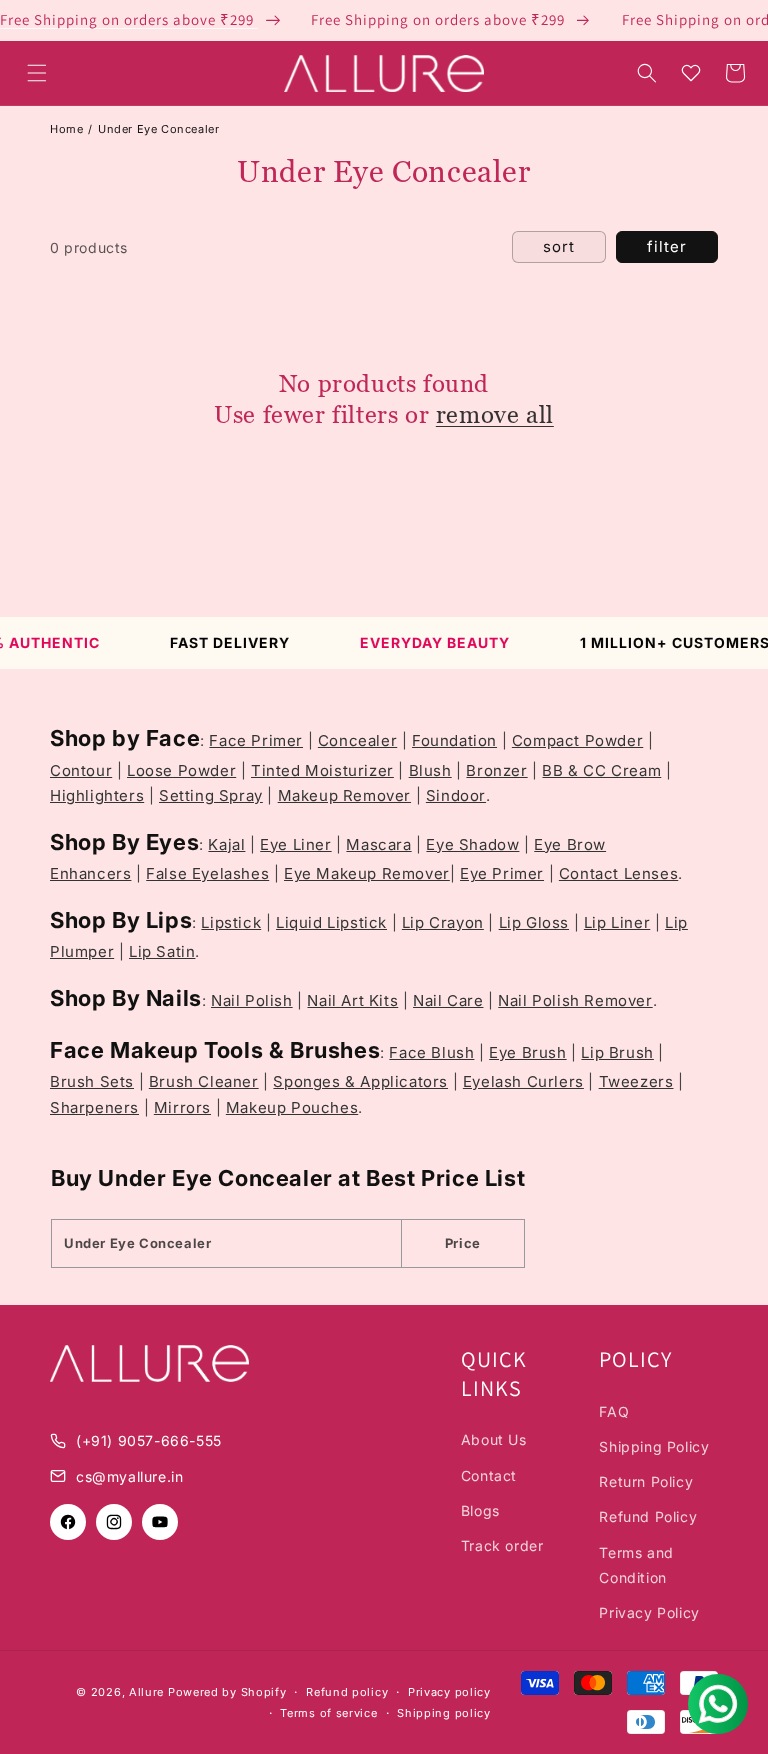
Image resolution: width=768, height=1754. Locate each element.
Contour (81, 770)
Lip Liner (617, 922)
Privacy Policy (649, 1612)
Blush (430, 770)
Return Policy (646, 1481)
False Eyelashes (207, 873)
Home (66, 129)
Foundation (454, 740)
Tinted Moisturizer (322, 770)
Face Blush (431, 1052)
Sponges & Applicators (360, 1081)
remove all (495, 414)
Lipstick (231, 922)
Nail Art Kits (352, 1000)
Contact (489, 1475)
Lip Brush (617, 1052)
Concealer (357, 740)
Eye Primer (502, 873)
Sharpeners (94, 1107)
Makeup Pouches (292, 1107)
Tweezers (636, 1081)
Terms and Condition (636, 1565)
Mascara (378, 844)
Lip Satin (162, 951)
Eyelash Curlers (523, 1081)
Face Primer (256, 740)
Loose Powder (181, 770)
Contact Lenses (618, 873)
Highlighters (97, 795)
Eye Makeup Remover (367, 873)
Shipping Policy (654, 1446)
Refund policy (347, 1692)
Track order (502, 1545)
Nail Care (448, 1000)
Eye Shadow (472, 844)
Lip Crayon (443, 922)
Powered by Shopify (227, 1692)
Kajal (226, 844)
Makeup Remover (344, 795)
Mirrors (182, 1107)
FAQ (614, 1411)
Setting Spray (211, 795)
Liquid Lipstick (331, 922)
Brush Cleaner (204, 1081)
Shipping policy (444, 1713)
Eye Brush (527, 1052)
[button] (37, 73)
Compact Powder (577, 740)
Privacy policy (449, 1692)
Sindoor (456, 795)
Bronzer (496, 770)
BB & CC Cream (601, 770)
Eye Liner (295, 844)
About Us (494, 1439)
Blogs (480, 1510)
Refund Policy (648, 1516)
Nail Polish (252, 1000)
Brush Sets (92, 1081)
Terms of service (328, 1713)
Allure (146, 1692)
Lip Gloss (534, 922)
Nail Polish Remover (575, 1000)
